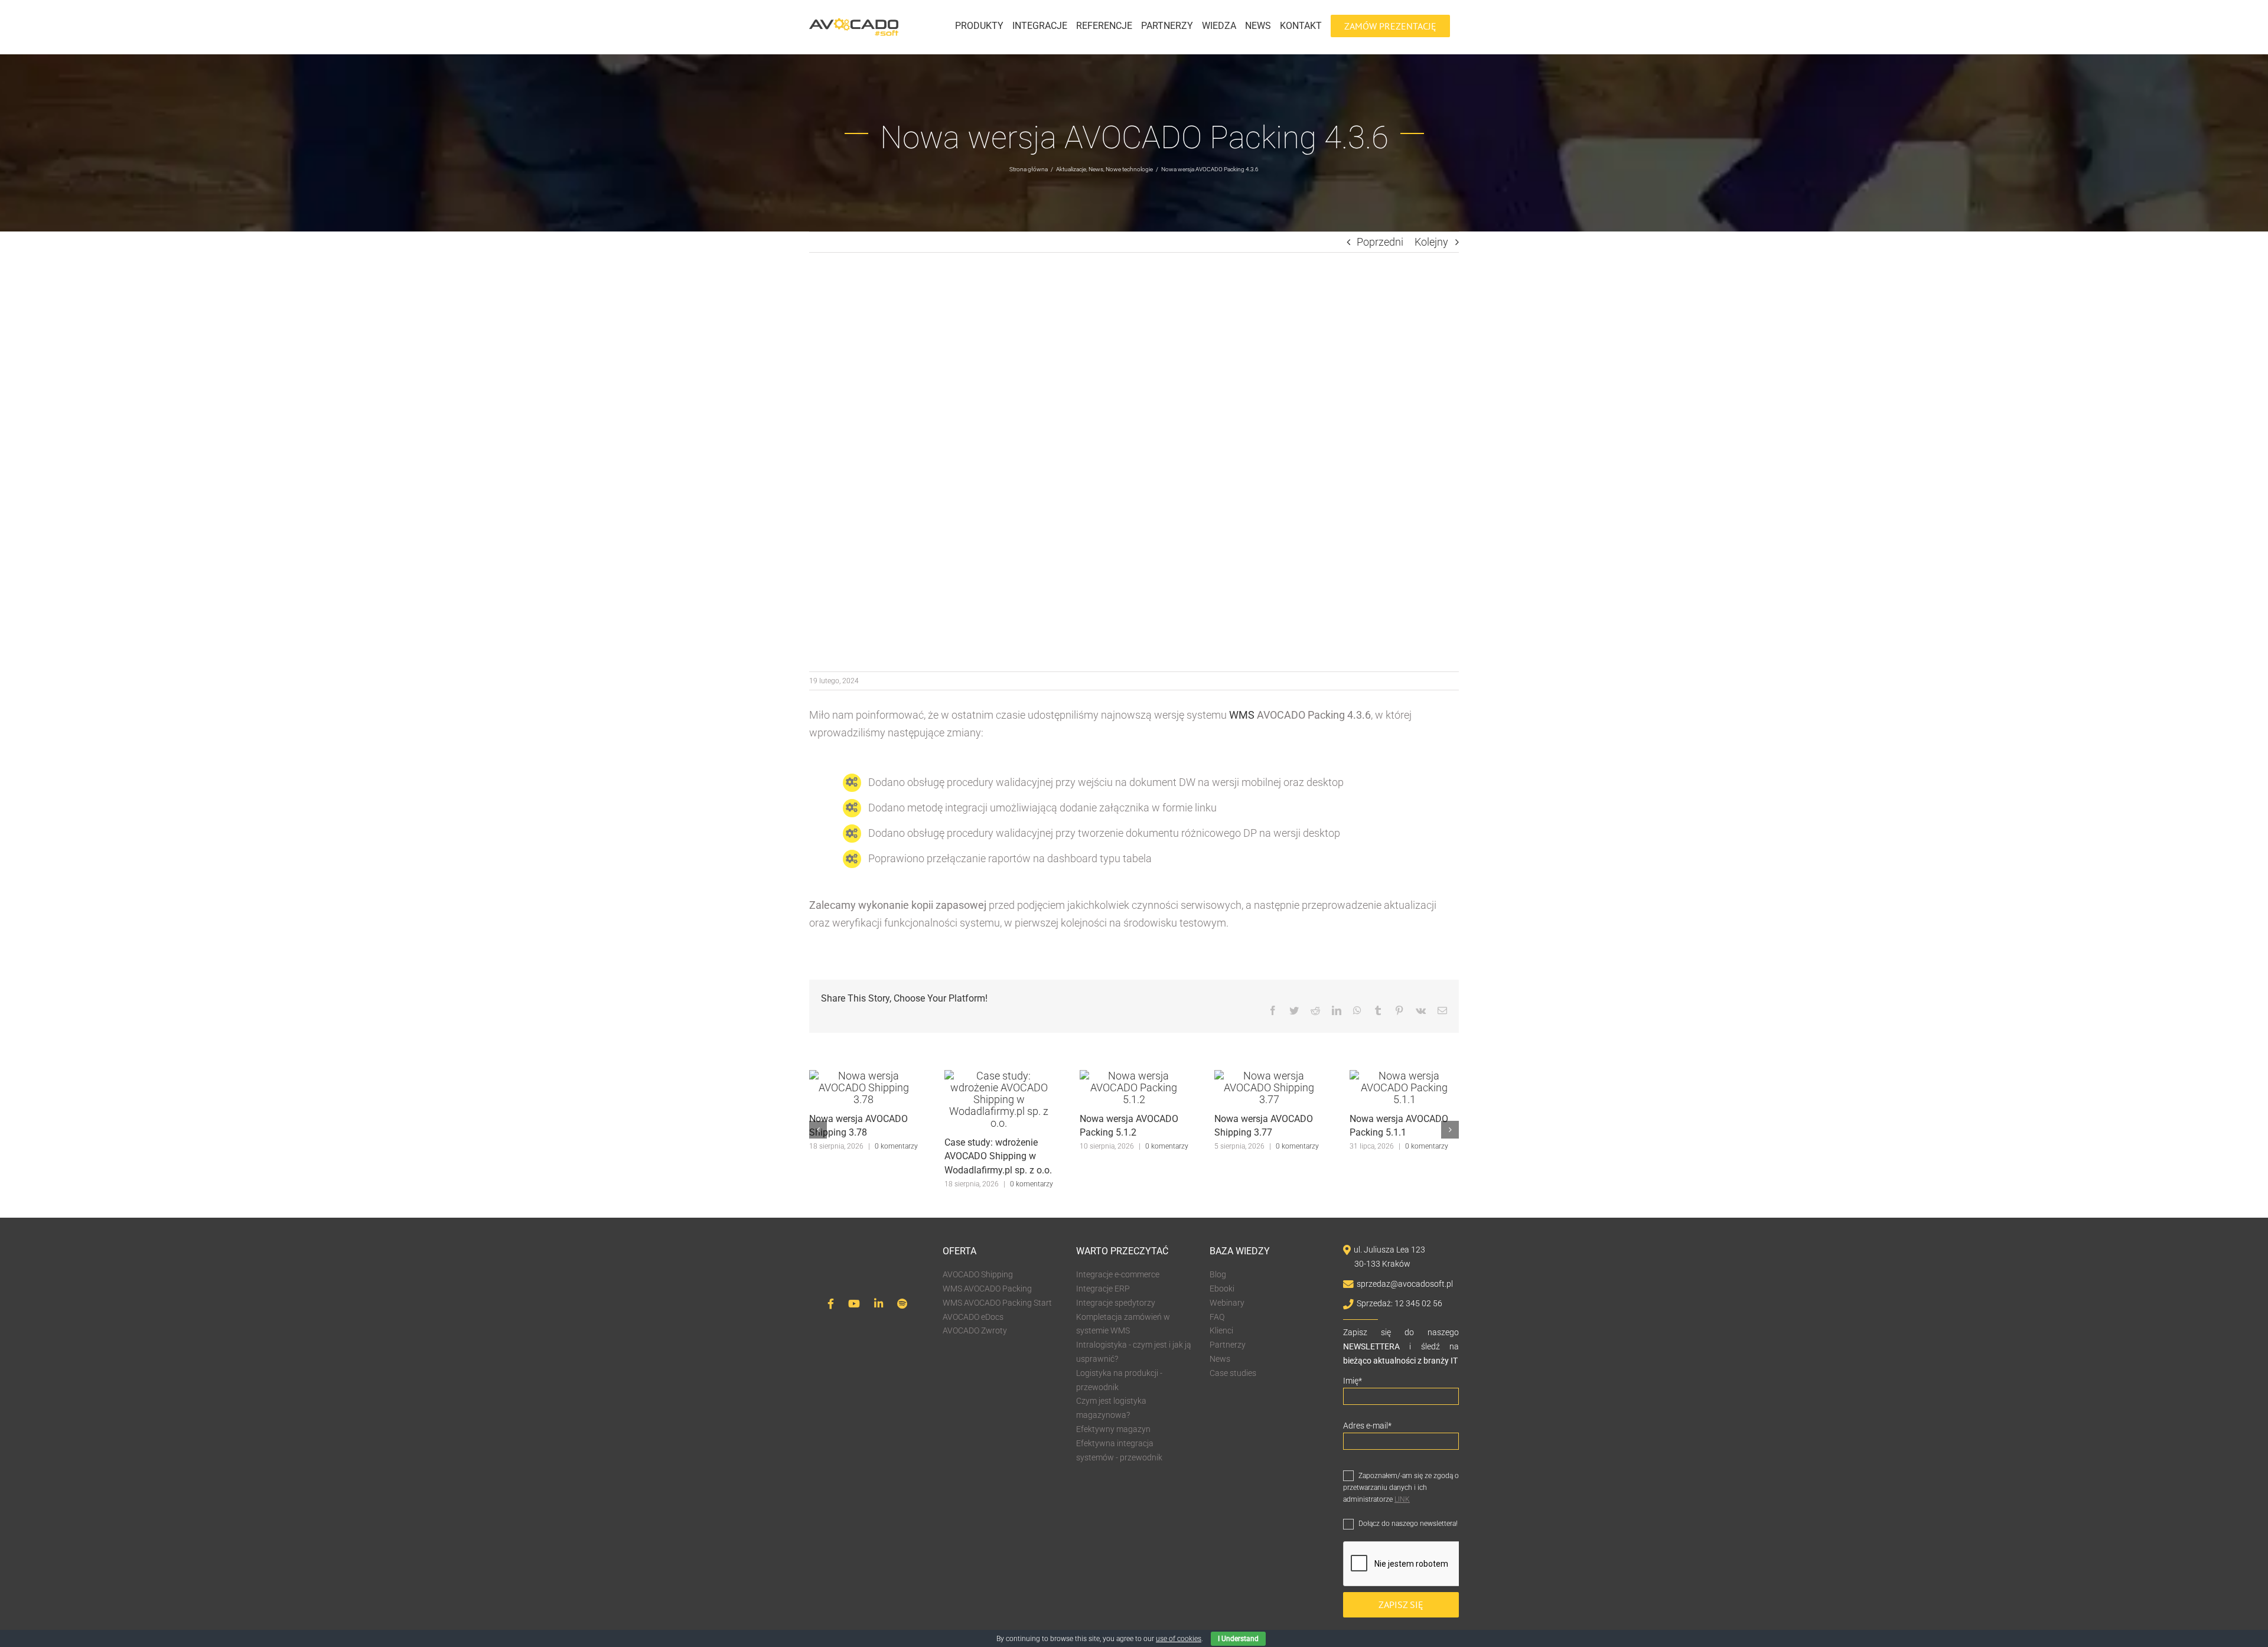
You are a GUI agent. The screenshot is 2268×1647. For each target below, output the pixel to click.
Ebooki (1222, 1289)
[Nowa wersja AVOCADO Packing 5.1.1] (1404, 1076)
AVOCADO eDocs (973, 1317)
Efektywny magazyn (1113, 1429)
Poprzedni (1380, 242)
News (1220, 1359)
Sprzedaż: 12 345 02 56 (1399, 1303)
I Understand (1238, 1639)
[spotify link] (902, 1304)
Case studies (1233, 1373)
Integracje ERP (1103, 1289)
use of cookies (1179, 1639)
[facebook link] (831, 1304)
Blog (1218, 1274)
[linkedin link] (879, 1304)
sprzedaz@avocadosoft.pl (1405, 1284)
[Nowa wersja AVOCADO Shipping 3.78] (864, 1076)
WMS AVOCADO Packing (987, 1289)
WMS (1242, 715)
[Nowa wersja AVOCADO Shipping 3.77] (1269, 1076)
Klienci (1221, 1330)
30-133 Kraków (1382, 1264)
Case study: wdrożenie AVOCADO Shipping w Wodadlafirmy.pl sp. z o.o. (998, 1157)
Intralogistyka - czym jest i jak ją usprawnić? (1134, 1352)
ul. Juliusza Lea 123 (1389, 1250)
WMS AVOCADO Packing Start (997, 1303)
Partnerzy (1228, 1345)
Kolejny (1431, 242)
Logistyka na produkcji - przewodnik (1119, 1380)
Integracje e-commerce (1118, 1274)
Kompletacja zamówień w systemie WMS (1123, 1324)
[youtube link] (854, 1304)
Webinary (1227, 1303)
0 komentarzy (896, 1146)
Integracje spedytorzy (1116, 1303)
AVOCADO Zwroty (975, 1330)
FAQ (1217, 1317)
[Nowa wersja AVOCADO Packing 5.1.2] (1134, 1076)
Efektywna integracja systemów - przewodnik (1119, 1450)
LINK (1402, 1499)
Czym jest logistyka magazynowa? (1111, 1408)
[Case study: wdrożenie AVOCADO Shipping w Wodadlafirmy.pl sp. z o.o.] (999, 1076)
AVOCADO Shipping (978, 1274)
